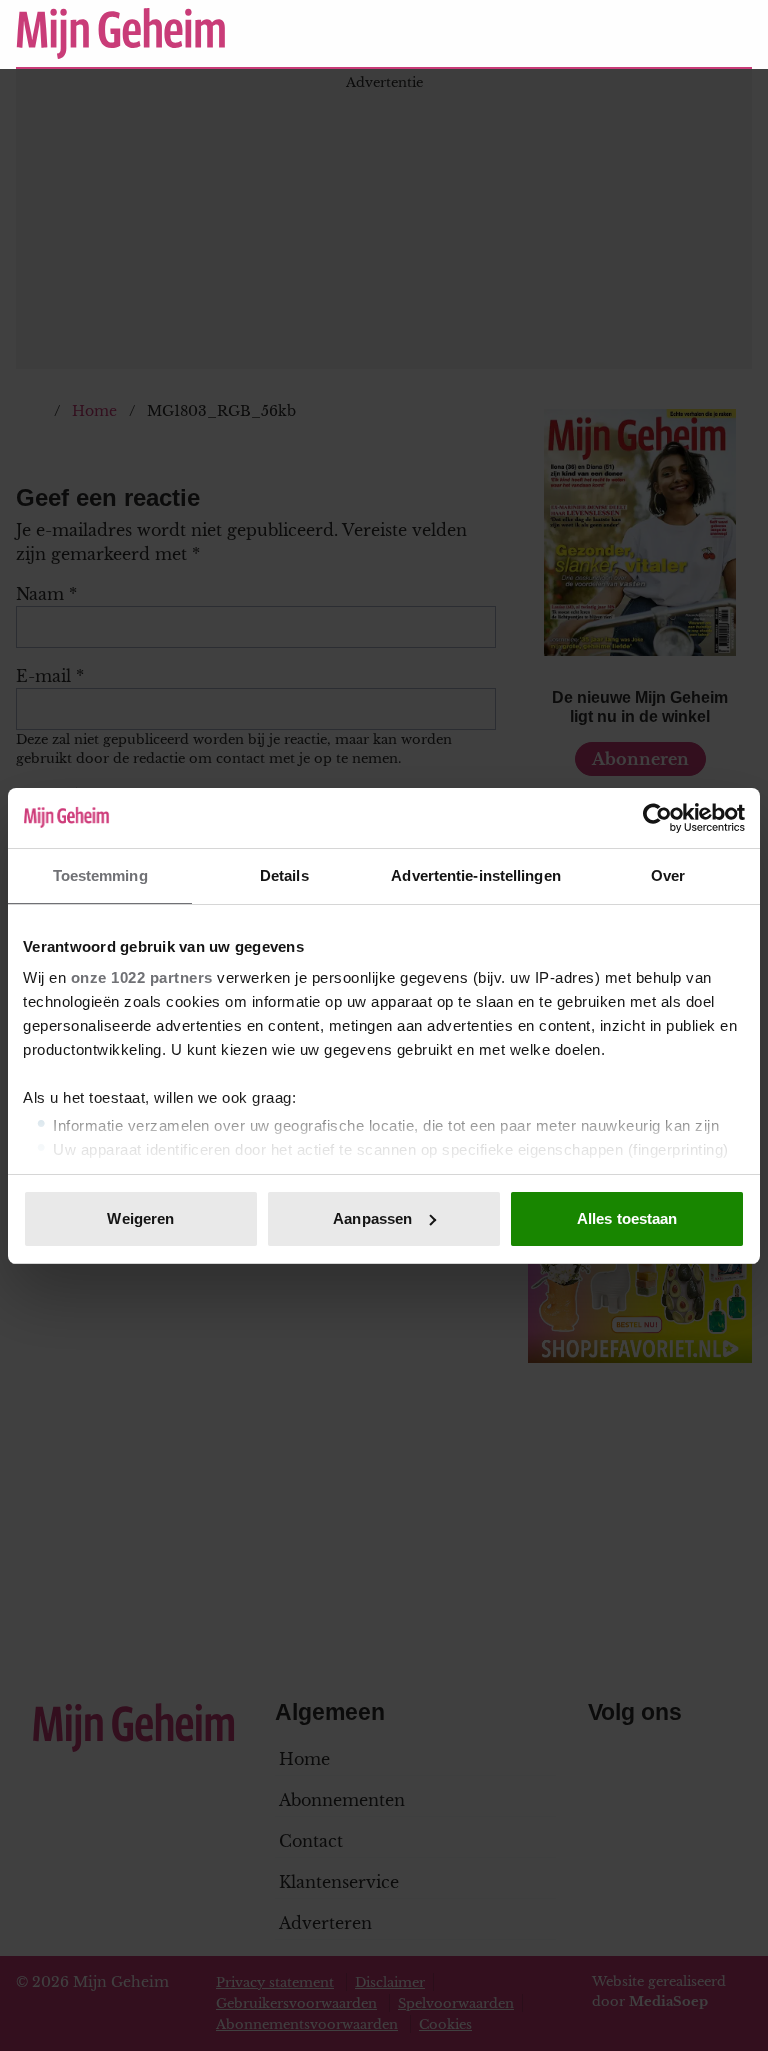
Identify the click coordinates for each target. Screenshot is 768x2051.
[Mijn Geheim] (288, 33)
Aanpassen (372, 1218)
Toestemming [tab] (100, 875)
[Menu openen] (613, 33)
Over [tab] (668, 875)
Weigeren (140, 1218)
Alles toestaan (627, 1218)
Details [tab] (284, 875)
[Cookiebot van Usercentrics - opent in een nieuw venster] (657, 818)
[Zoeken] (736, 34)
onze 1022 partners (142, 977)
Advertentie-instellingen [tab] (475, 875)
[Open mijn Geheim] (677, 33)
